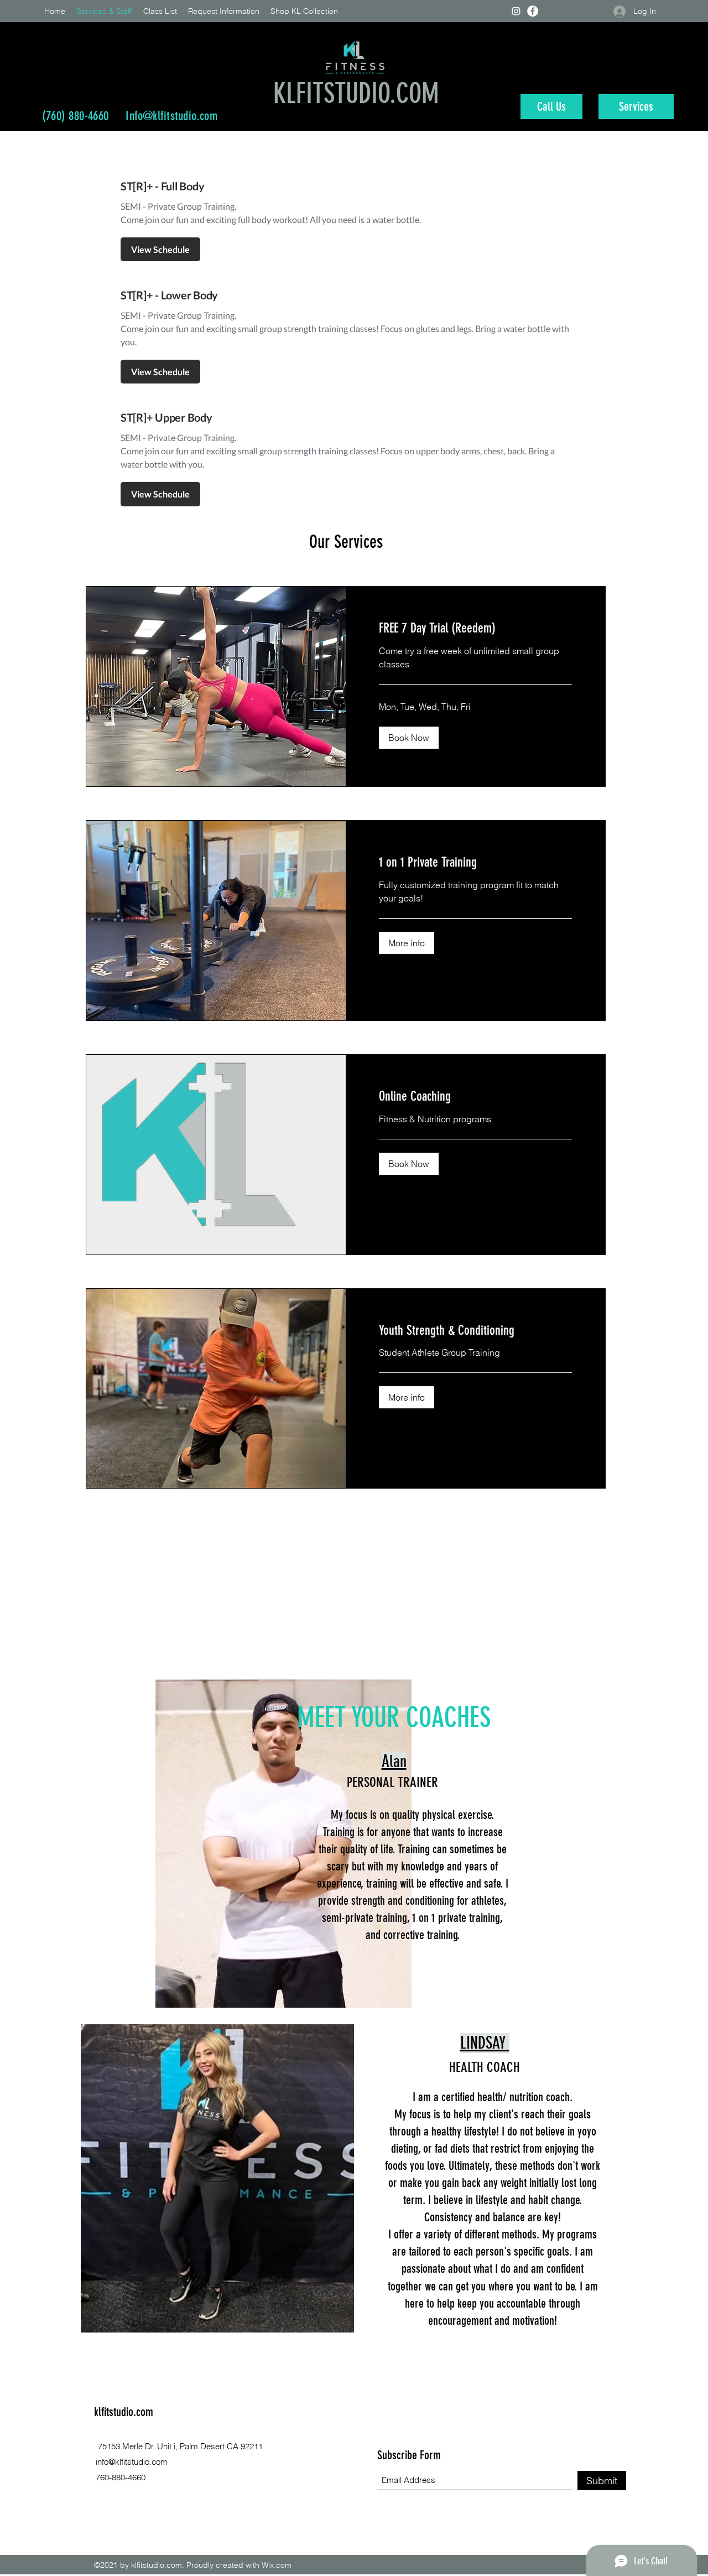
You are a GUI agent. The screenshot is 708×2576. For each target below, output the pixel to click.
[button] (409, 738)
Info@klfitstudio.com (171, 116)
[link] (475, 629)
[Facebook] (533, 11)
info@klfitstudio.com (132, 2462)
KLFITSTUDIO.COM (356, 94)
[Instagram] (516, 11)
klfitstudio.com (124, 2412)
